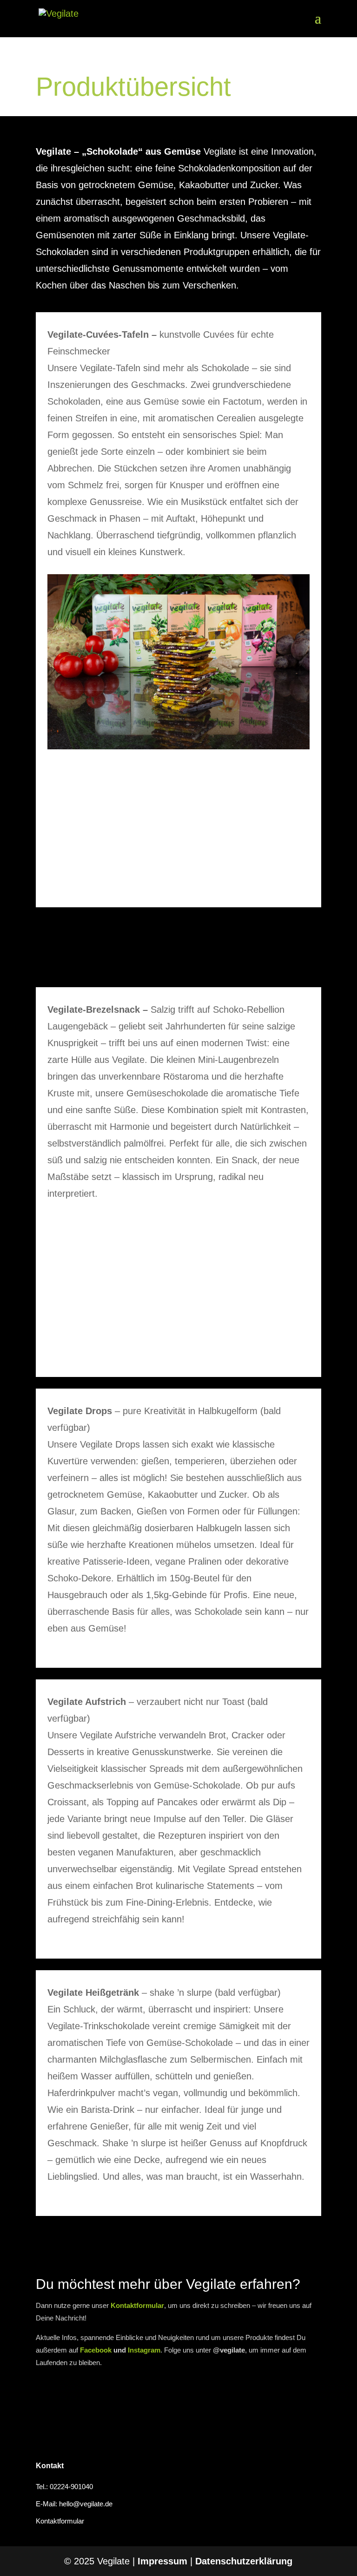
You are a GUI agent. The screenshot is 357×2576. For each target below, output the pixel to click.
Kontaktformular (60, 2521)
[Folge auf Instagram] (95, 2401)
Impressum (162, 2561)
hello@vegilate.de (86, 2504)
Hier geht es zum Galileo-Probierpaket (178, 950)
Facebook (96, 2350)
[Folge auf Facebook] (54, 2401)
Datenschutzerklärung (244, 2561)
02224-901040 (71, 2487)
